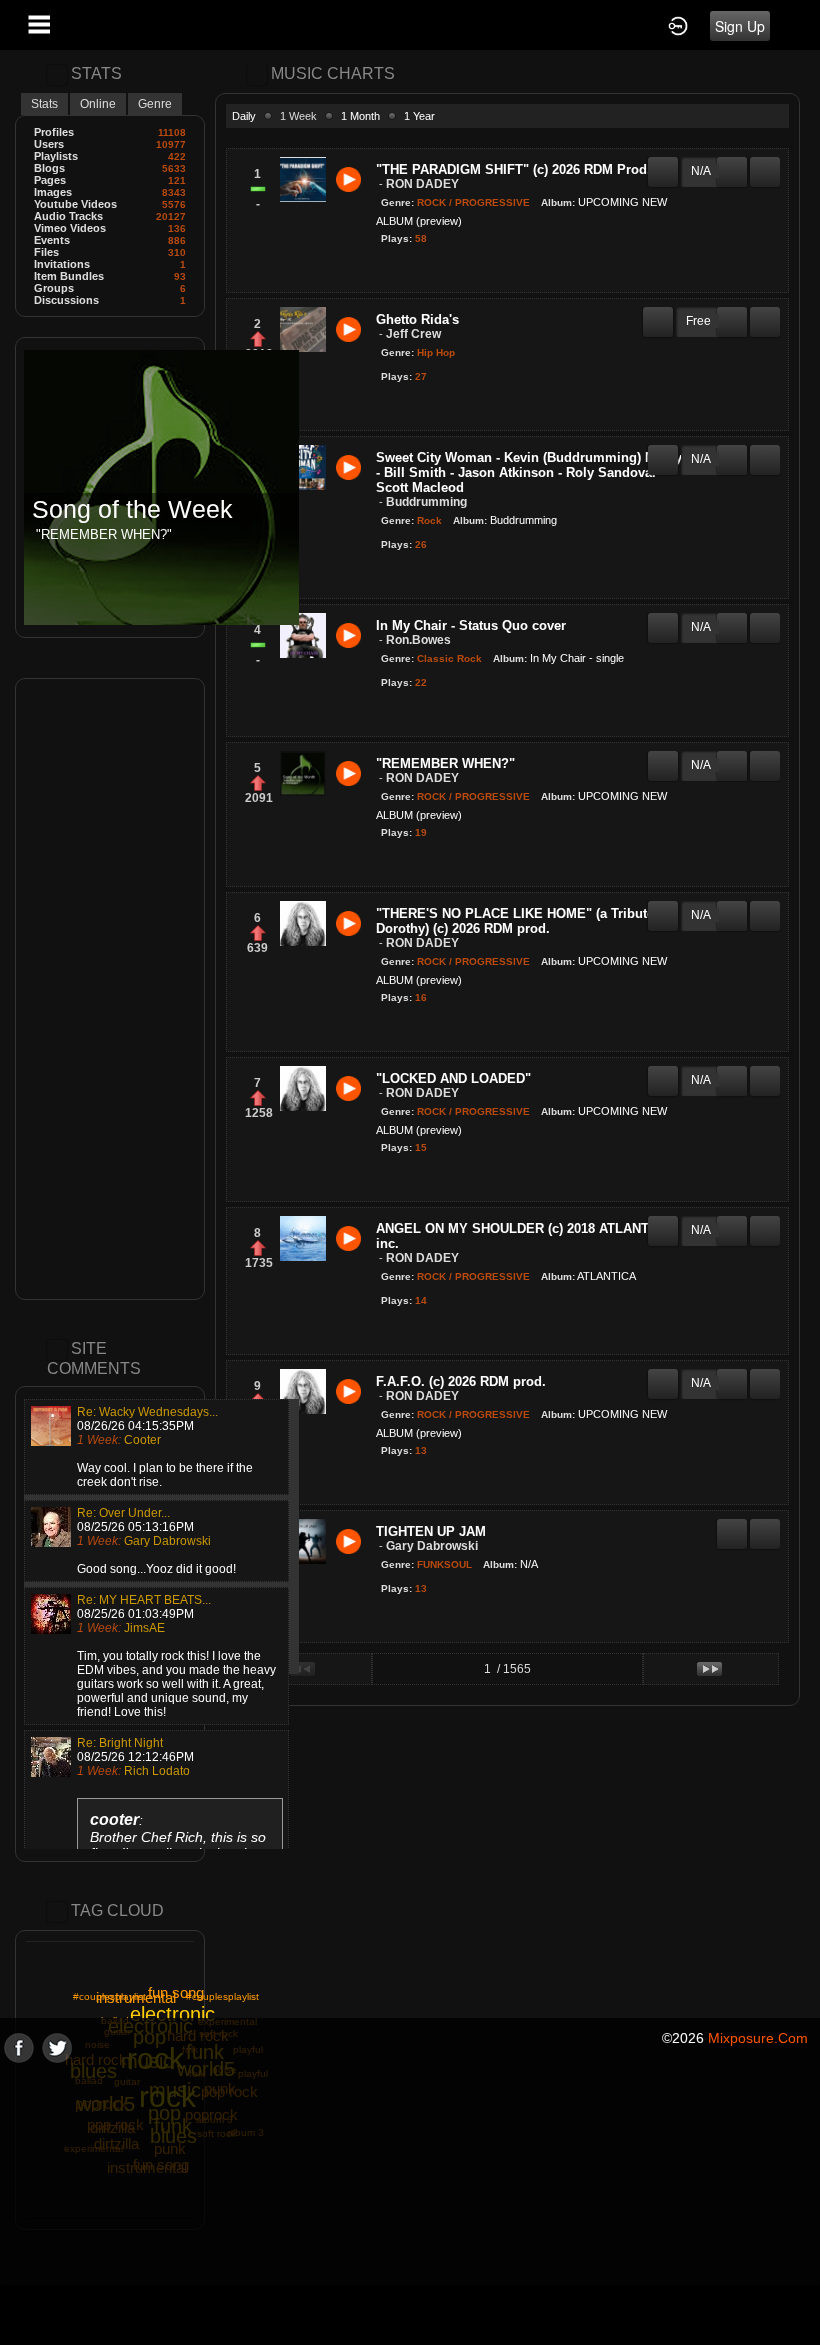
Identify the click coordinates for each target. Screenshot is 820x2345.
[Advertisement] (110, 989)
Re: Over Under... (123, 1513)
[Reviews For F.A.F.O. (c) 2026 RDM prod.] (663, 1375)
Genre (155, 104)
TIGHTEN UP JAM (431, 1531)
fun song (176, 1992)
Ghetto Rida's (417, 319)
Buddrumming (523, 520)
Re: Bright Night (120, 1743)
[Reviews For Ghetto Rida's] (658, 313)
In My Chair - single (577, 658)
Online (98, 104)
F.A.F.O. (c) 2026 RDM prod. (461, 1381)
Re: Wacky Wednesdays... (147, 1412)
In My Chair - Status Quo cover (471, 625)
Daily (244, 116)
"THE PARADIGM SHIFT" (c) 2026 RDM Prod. (513, 169)
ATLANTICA (606, 1276)
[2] (392, 271)
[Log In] (678, 25)
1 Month (360, 116)
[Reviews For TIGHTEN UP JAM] (732, 1525)
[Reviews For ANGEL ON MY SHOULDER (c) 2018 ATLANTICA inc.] (663, 1222)
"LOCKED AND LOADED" (453, 1078)
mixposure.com (758, 2038)
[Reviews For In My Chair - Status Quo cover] (663, 619)
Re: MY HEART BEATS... (144, 1600)
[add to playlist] (765, 163)
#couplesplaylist (222, 1996)
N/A (529, 1564)
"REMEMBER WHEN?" (445, 763)
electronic (172, 2014)
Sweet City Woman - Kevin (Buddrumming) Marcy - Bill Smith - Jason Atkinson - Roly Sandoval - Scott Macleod (529, 472)
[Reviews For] (663, 163)
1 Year (419, 116)
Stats (44, 104)
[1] (384, 271)
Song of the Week (132, 509)
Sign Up (740, 26)
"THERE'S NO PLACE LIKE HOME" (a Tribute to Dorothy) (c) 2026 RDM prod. (523, 921)
